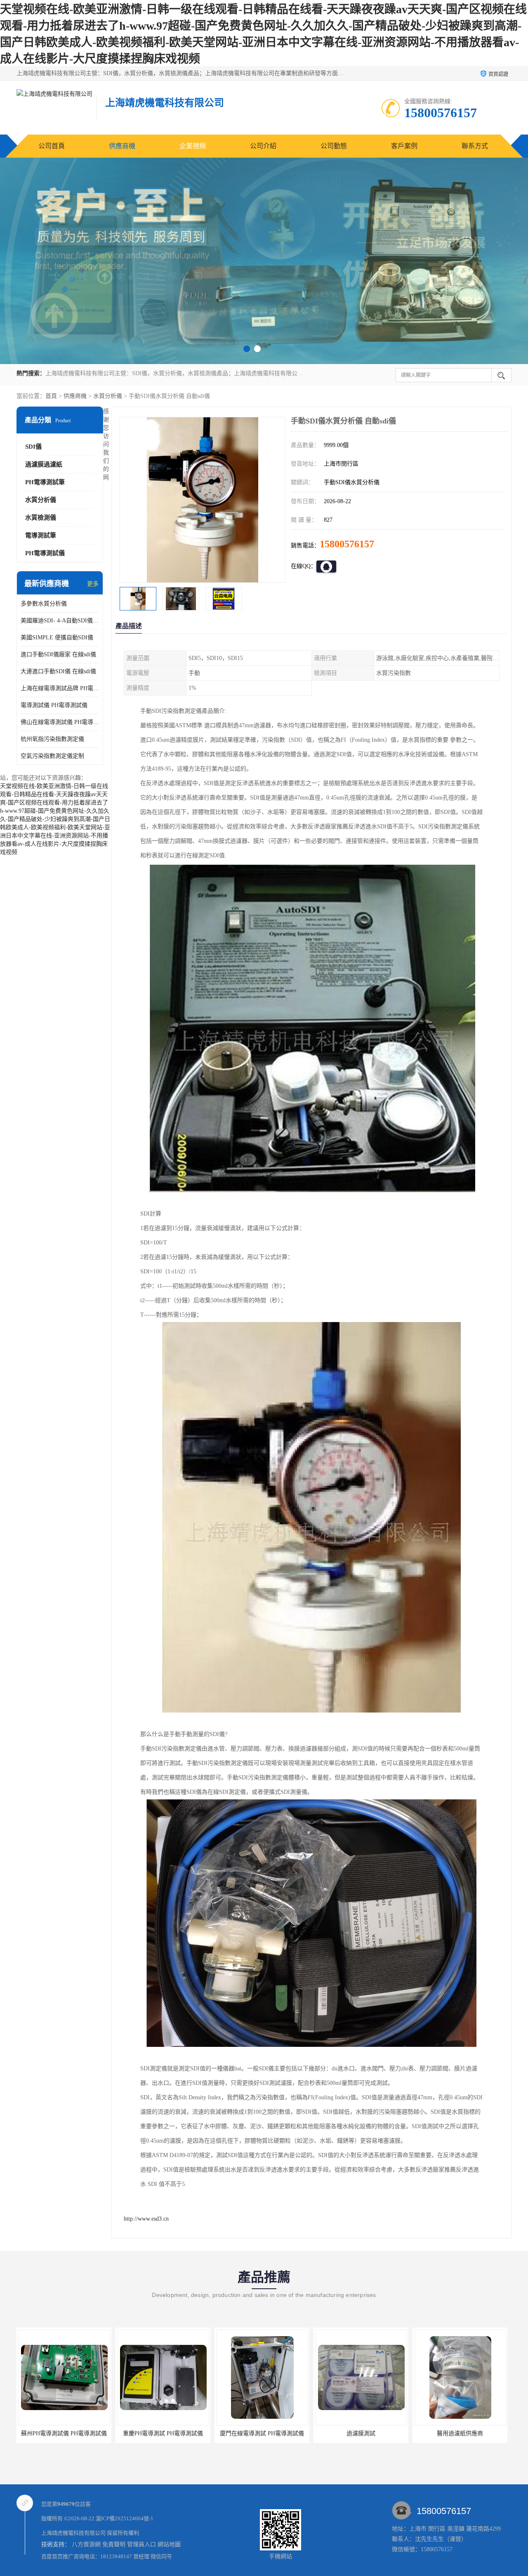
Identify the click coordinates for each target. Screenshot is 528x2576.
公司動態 (334, 146)
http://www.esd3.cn (146, 2219)
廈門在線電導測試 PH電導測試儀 (262, 2433)
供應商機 (122, 146)
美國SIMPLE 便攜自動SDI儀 (57, 637)
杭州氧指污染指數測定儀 (52, 739)
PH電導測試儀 (45, 553)
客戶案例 (404, 146)
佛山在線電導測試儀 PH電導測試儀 (60, 722)
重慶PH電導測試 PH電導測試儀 (163, 2433)
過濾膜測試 (361, 2433)
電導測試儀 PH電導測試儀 (54, 705)
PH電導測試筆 (45, 482)
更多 (93, 584)
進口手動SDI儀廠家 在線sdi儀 (58, 654)
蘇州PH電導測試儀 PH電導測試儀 (64, 2433)
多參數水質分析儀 (44, 604)
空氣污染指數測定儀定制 (52, 756)
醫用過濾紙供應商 (460, 2433)
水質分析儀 (108, 396)
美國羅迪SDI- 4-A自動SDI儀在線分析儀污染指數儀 (60, 621)
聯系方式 (475, 146)
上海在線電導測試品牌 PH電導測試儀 (60, 688)
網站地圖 (169, 2544)
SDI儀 (33, 447)
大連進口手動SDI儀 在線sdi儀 (58, 671)
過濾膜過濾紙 (44, 464)
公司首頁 (52, 146)
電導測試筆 (41, 535)
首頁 (51, 396)
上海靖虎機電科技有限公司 (73, 2533)
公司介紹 (263, 146)
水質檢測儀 (41, 518)
